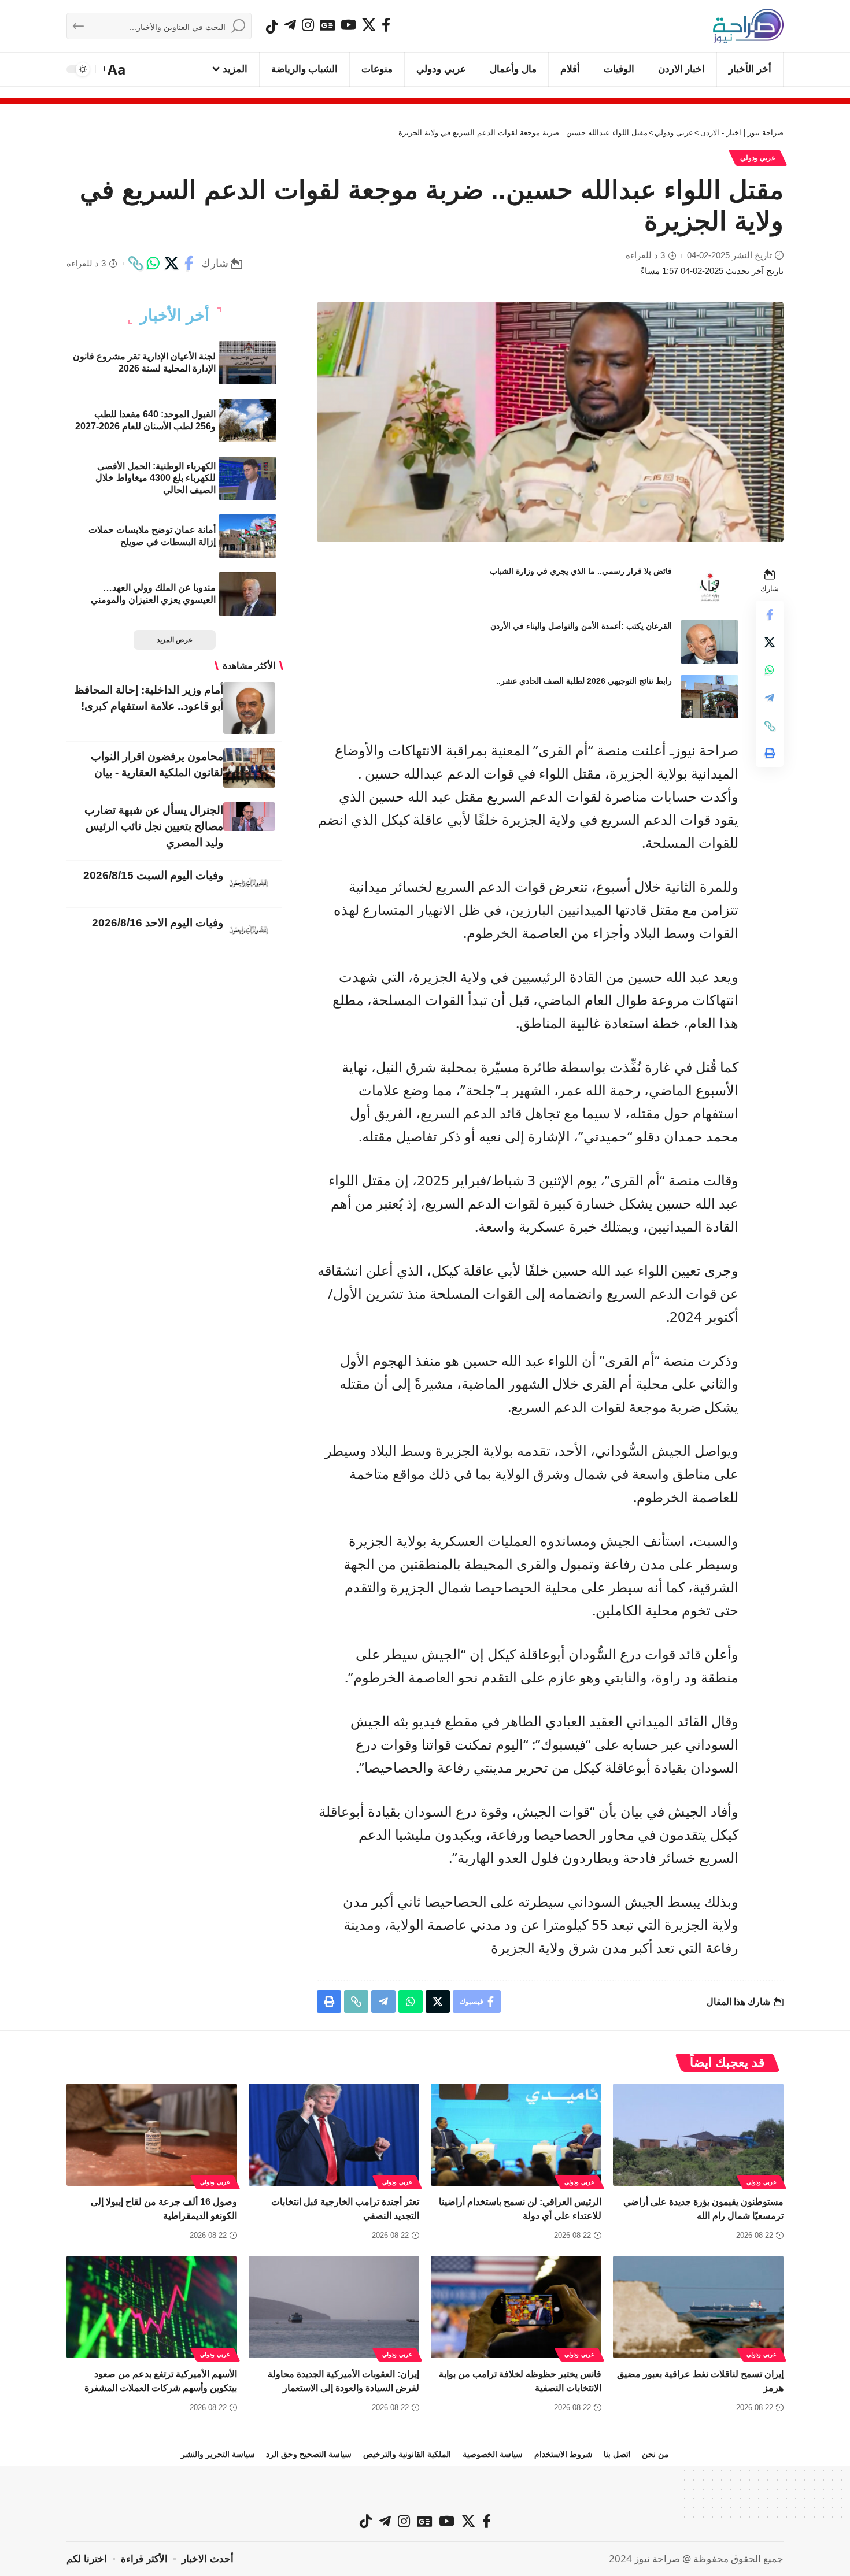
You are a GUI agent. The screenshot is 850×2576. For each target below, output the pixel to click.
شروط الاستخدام (563, 2454)
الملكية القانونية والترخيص (407, 2454)
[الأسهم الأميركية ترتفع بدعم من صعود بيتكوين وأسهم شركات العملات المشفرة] (152, 2307)
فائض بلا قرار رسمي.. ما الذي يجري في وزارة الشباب (581, 571)
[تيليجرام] (290, 25)
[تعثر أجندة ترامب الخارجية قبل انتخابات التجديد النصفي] (334, 2135)
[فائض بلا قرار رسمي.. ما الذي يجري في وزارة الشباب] (709, 587)
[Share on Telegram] (770, 698)
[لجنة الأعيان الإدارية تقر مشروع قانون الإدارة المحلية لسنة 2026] (247, 363)
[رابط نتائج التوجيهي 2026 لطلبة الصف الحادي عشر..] (709, 697)
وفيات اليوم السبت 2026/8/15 (153, 875)
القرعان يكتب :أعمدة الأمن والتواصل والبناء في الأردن (581, 626)
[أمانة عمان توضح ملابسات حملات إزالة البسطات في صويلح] (247, 536)
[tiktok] (272, 27)
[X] (369, 25)
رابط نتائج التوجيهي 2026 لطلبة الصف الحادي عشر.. (584, 681)
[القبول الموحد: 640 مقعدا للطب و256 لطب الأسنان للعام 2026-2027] (247, 420)
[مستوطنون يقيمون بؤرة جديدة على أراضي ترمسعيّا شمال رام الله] (698, 2135)
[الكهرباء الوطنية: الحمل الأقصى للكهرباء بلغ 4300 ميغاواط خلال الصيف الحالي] (247, 478)
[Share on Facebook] (189, 264)
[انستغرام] (308, 25)
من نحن (655, 2454)
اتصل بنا (617, 2454)
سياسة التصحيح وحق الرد (309, 2454)
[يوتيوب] (348, 25)
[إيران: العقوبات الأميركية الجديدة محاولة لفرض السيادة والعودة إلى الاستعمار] (334, 2307)
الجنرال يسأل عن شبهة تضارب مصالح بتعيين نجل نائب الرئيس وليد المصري (154, 826)
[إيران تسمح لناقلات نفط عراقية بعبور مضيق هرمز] (698, 2307)
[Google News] (327, 25)
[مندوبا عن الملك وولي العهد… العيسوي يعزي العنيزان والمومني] (247, 594)
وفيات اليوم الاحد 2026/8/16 (158, 923)
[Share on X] (171, 264)
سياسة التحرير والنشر (218, 2454)
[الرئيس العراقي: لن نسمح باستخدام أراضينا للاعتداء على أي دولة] (516, 2135)
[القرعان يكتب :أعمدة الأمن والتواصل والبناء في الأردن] (709, 642)
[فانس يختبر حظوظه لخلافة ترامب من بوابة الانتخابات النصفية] (516, 2307)
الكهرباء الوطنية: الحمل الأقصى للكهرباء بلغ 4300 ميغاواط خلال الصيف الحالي (156, 478)
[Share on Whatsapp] (153, 264)
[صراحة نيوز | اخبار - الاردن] (748, 26)
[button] (115, 69)
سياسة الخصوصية (493, 2454)
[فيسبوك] (386, 25)
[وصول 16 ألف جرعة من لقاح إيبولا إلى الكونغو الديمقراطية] (152, 2135)
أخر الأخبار (175, 316)
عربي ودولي (758, 158)
